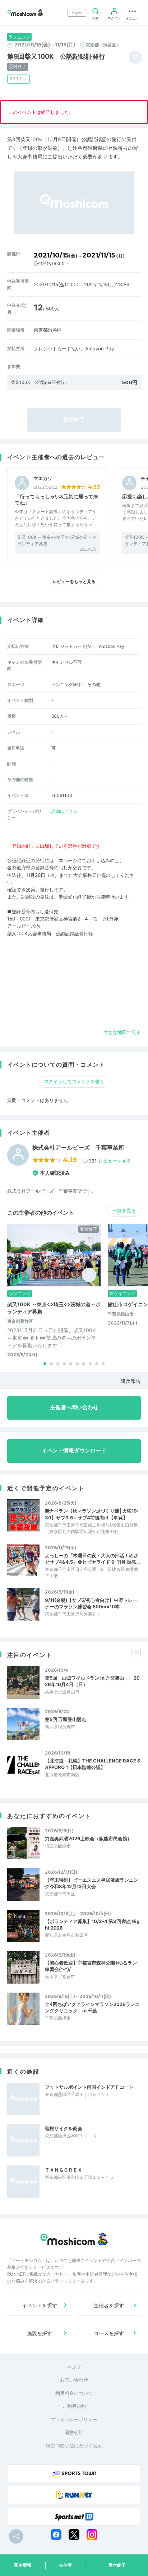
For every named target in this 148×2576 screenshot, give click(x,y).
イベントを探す (40, 2305)
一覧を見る (124, 1210)
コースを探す (109, 2333)
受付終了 (117, 2565)
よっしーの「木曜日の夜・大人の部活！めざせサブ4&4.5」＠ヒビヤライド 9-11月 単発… (92, 1559)
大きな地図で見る (122, 1032)
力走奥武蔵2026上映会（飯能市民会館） (88, 1838)
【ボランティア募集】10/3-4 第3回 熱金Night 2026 (92, 1925)
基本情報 (23, 2565)
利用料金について (74, 2393)
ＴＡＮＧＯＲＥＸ (64, 2170)
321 (110, 1161)
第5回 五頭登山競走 (66, 1719)
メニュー (132, 18)
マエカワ (43, 478)
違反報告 (131, 1381)
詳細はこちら (64, 811)
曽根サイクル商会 (64, 2128)
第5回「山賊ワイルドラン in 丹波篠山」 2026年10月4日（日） (92, 1681)
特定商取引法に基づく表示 (74, 2446)
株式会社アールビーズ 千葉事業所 (78, 1148)
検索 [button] (96, 18)
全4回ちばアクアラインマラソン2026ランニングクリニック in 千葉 (92, 2007)
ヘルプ (74, 2367)
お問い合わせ (74, 2380)
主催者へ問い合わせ (74, 1407)
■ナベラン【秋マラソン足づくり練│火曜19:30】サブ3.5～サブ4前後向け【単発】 (92, 1514)
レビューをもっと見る (74, 581)
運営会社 (74, 2432)
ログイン (114, 18)
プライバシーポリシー (74, 2419)
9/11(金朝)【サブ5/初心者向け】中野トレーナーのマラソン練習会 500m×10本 (91, 1603)
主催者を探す (109, 2305)
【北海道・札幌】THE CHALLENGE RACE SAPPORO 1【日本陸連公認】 (93, 1764)
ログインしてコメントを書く (74, 1081)
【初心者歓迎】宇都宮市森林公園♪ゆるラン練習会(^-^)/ (91, 1966)
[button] (45, 1364)
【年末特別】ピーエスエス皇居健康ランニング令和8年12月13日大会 (92, 1883)
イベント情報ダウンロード (74, 1451)
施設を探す (40, 2333)
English (77, 13)
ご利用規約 (74, 2406)
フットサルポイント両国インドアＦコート (89, 2087)
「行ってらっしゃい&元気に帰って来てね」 (57, 499)
